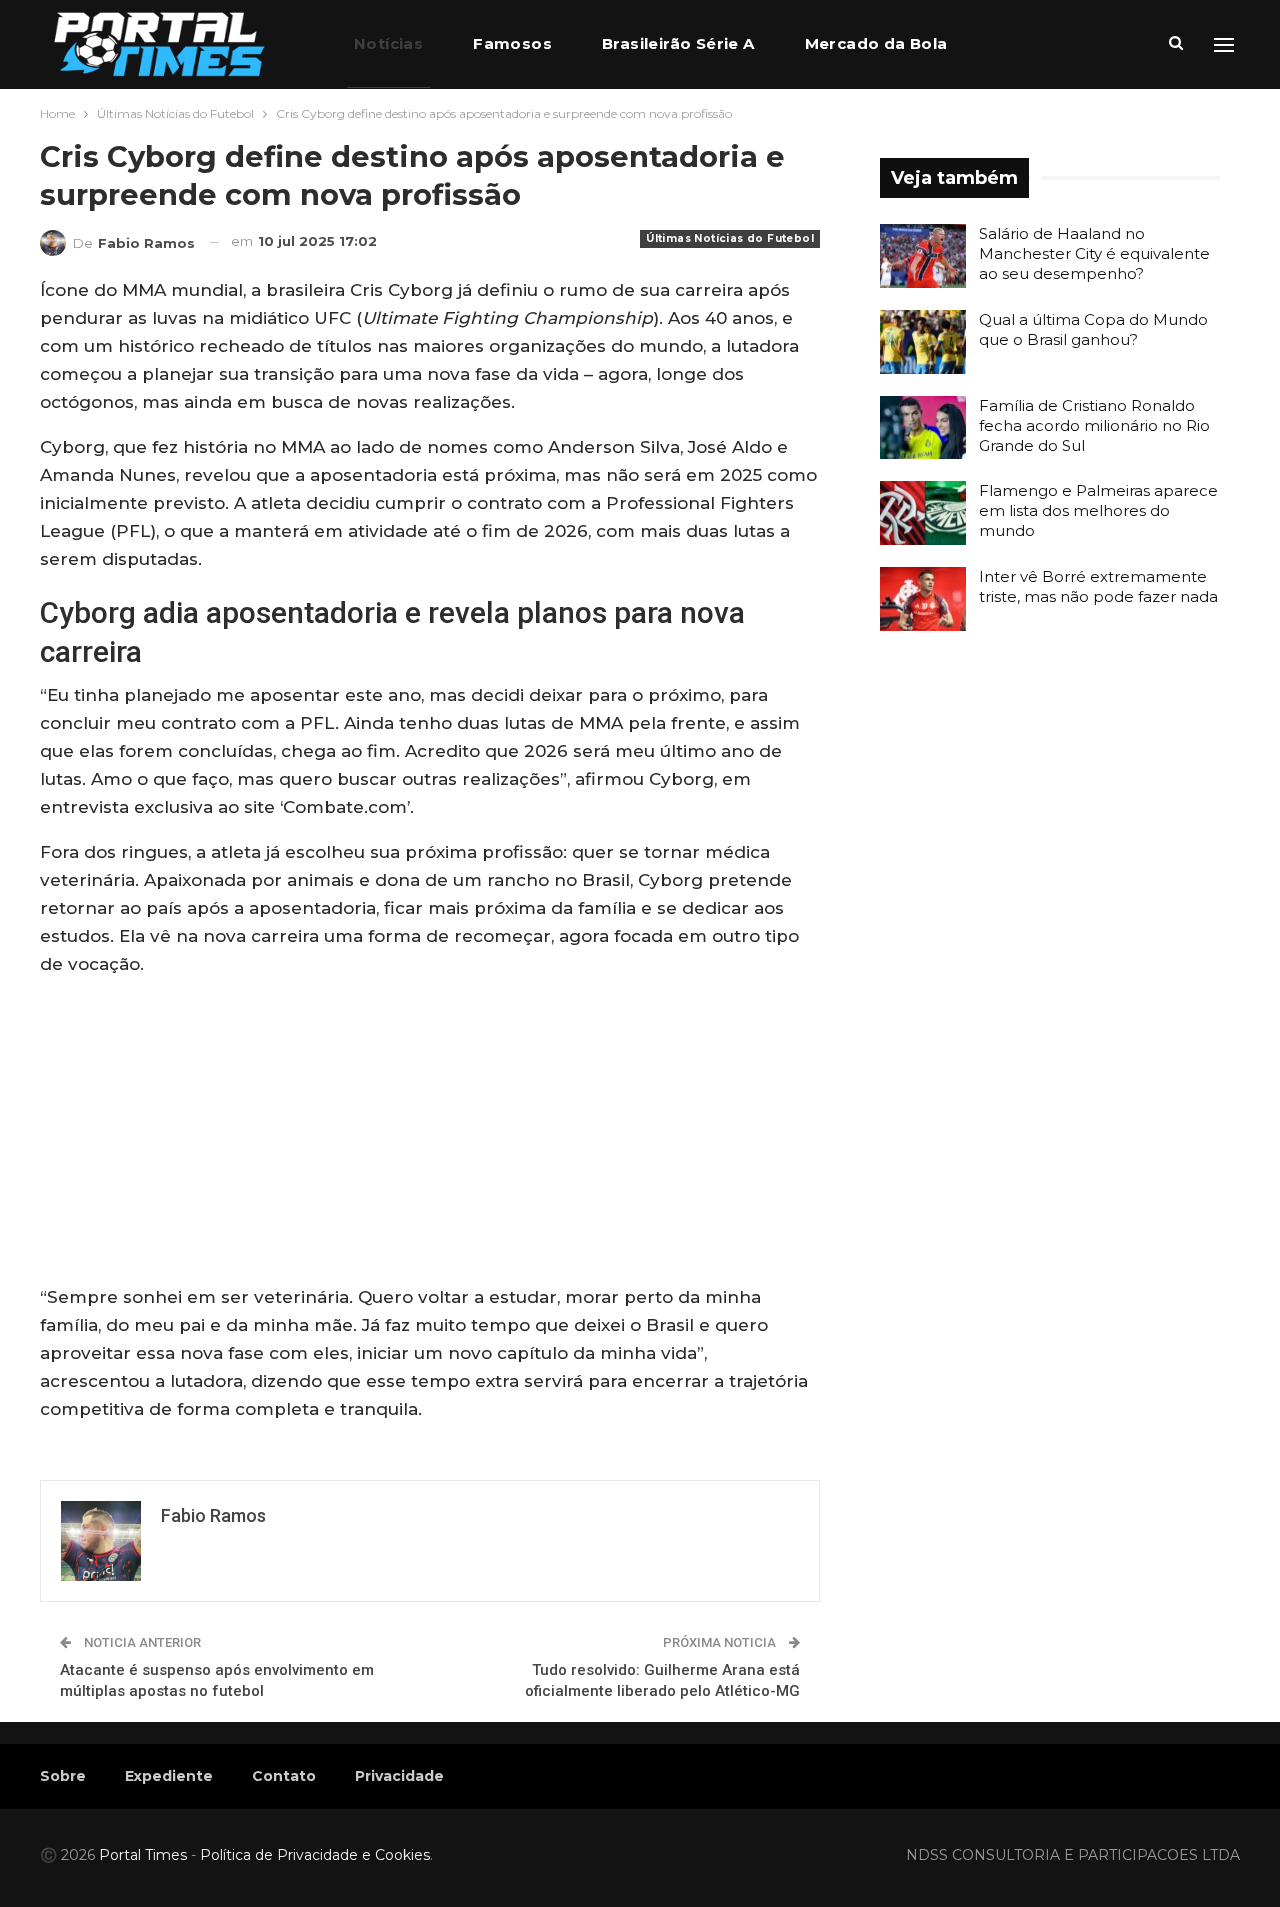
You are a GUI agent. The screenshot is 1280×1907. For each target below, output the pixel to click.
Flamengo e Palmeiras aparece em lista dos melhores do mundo (1098, 510)
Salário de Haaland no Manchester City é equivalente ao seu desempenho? (1094, 253)
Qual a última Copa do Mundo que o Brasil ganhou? (1093, 329)
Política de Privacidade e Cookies (315, 1855)
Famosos (512, 43)
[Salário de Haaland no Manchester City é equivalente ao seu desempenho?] (923, 256)
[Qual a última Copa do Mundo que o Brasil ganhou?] (923, 342)
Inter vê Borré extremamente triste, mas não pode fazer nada (1098, 586)
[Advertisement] (430, 1135)
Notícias (388, 43)
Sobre (63, 1776)
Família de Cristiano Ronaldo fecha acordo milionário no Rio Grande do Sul (1094, 425)
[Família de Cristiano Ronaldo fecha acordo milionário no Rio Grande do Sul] (923, 428)
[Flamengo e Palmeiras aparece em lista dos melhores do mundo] (923, 513)
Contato (284, 1776)
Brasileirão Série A (678, 43)
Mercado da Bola (876, 43)
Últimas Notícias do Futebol (730, 238)
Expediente (169, 1776)
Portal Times (143, 1855)
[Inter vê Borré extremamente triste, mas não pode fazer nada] (923, 599)
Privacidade (399, 1776)
